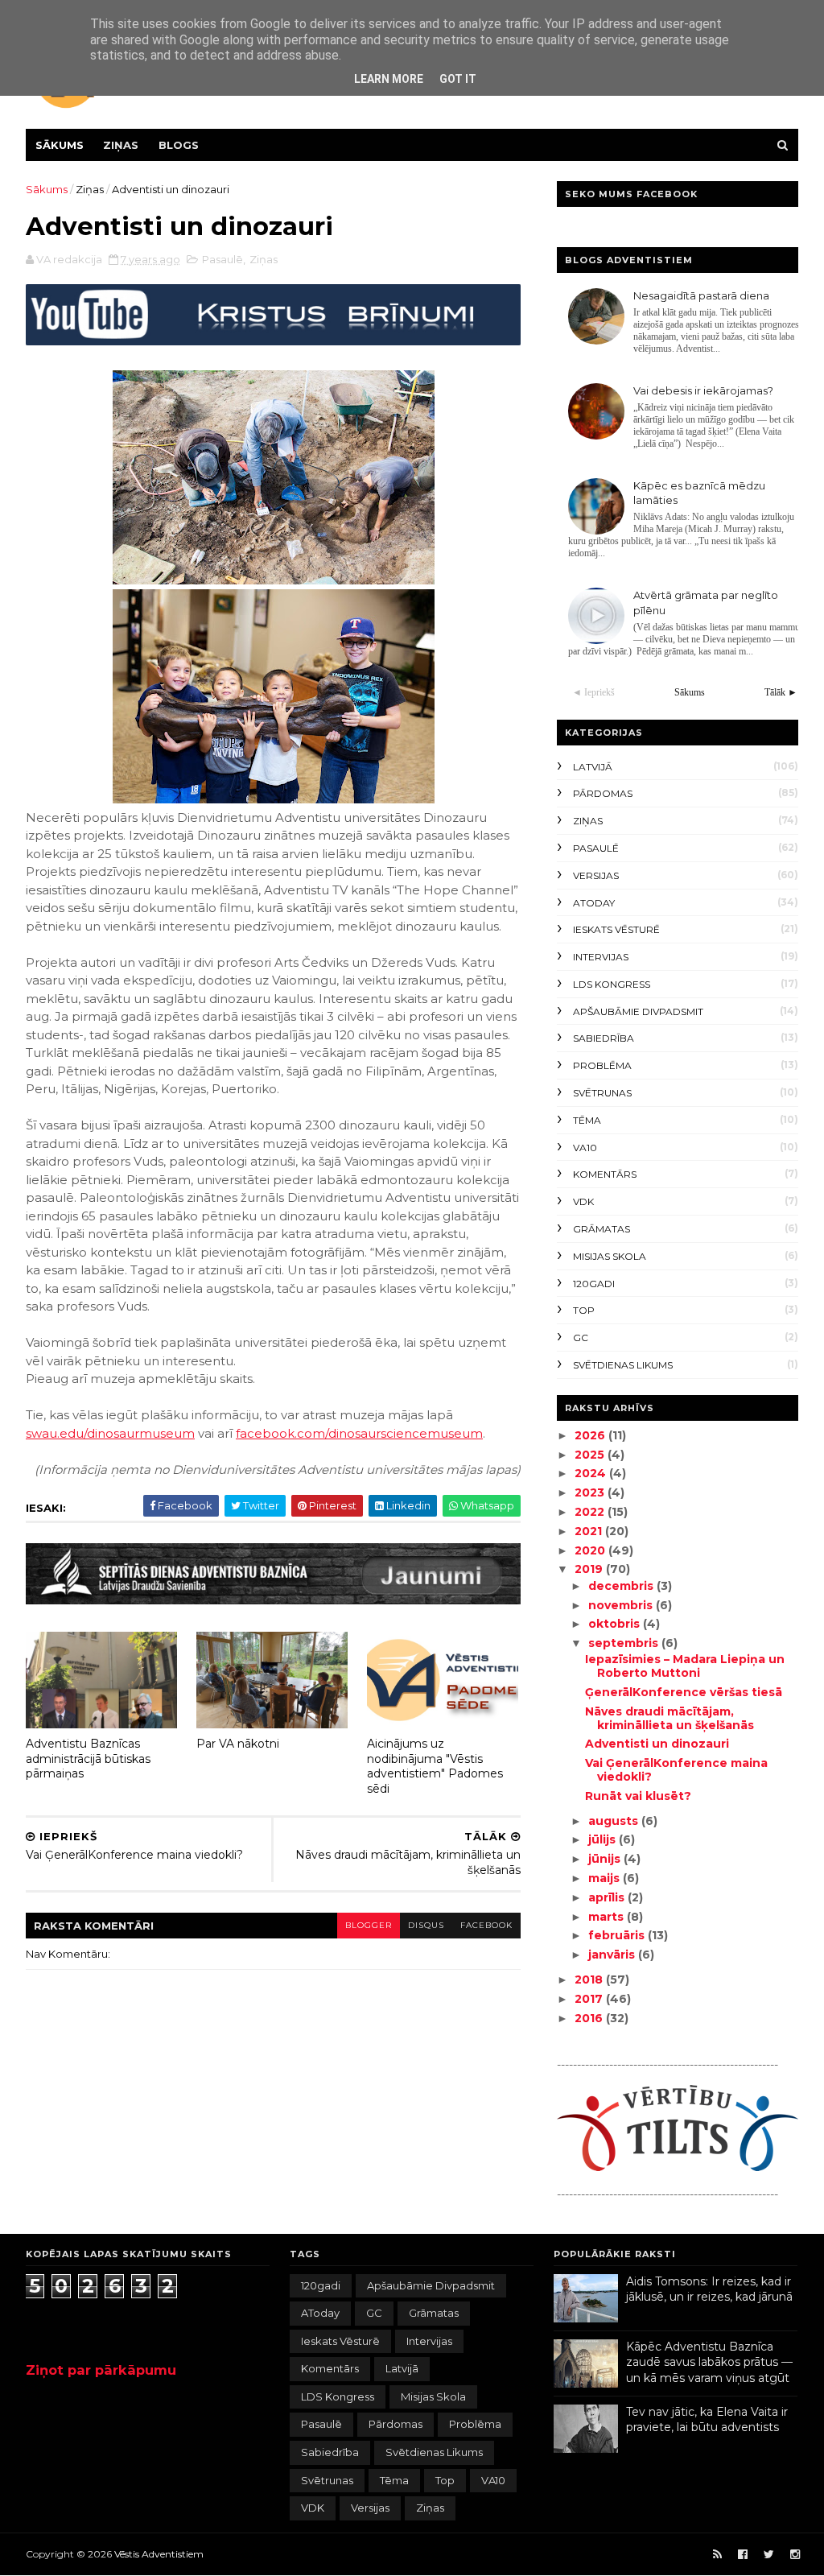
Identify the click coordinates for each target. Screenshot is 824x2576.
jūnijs (606, 1859)
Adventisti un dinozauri (657, 1744)
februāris (618, 1935)
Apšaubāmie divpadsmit (638, 1011)
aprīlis (608, 1897)
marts (608, 1917)
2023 (591, 1492)
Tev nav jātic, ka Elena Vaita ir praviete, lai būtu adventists (707, 2420)
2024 (592, 1473)
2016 (590, 2018)
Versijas (596, 875)
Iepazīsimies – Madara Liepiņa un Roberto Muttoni (685, 1666)
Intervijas (601, 957)
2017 (590, 1999)
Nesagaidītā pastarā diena (701, 295)
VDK (583, 1201)
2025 (591, 1455)
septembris (625, 1643)
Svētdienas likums (623, 1365)
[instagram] (795, 2555)
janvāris (613, 1955)
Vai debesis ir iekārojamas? (703, 390)
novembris (622, 1605)
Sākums (60, 145)
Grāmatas (602, 1229)
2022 (591, 1512)
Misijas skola (610, 1256)
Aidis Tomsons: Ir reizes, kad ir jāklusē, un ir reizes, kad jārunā (709, 2289)
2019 (590, 1569)
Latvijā (593, 767)
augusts (615, 1821)
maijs (606, 1878)
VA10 (585, 1148)
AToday (594, 903)
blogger (369, 1925)
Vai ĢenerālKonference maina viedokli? (676, 1770)
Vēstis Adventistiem (159, 2554)
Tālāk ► (781, 692)
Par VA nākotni (238, 1744)
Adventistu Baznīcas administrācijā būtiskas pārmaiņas (88, 1759)
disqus (426, 1925)
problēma (602, 1065)
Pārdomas (603, 793)
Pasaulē (222, 259)
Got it (458, 79)
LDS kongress (612, 984)
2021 (590, 1531)
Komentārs (605, 1174)
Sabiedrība (604, 1038)
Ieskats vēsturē (616, 929)
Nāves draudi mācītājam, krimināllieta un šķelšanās (669, 1718)
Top (584, 1310)
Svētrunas (602, 1093)
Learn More (389, 79)
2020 (591, 1550)
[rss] (717, 2555)
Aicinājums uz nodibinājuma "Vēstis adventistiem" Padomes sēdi (435, 1766)
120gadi (594, 1284)
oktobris (616, 1624)
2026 (591, 1435)
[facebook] (743, 2555)
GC (581, 1338)
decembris (622, 1586)
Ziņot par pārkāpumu (101, 2370)
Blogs (179, 145)
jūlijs (604, 1839)
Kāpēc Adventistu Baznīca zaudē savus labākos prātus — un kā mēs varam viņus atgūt (709, 2362)
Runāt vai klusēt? (638, 1796)
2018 (590, 1979)
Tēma (587, 1120)
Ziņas (121, 145)
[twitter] (769, 2555)
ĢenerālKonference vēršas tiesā (684, 1692)
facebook (486, 1925)
